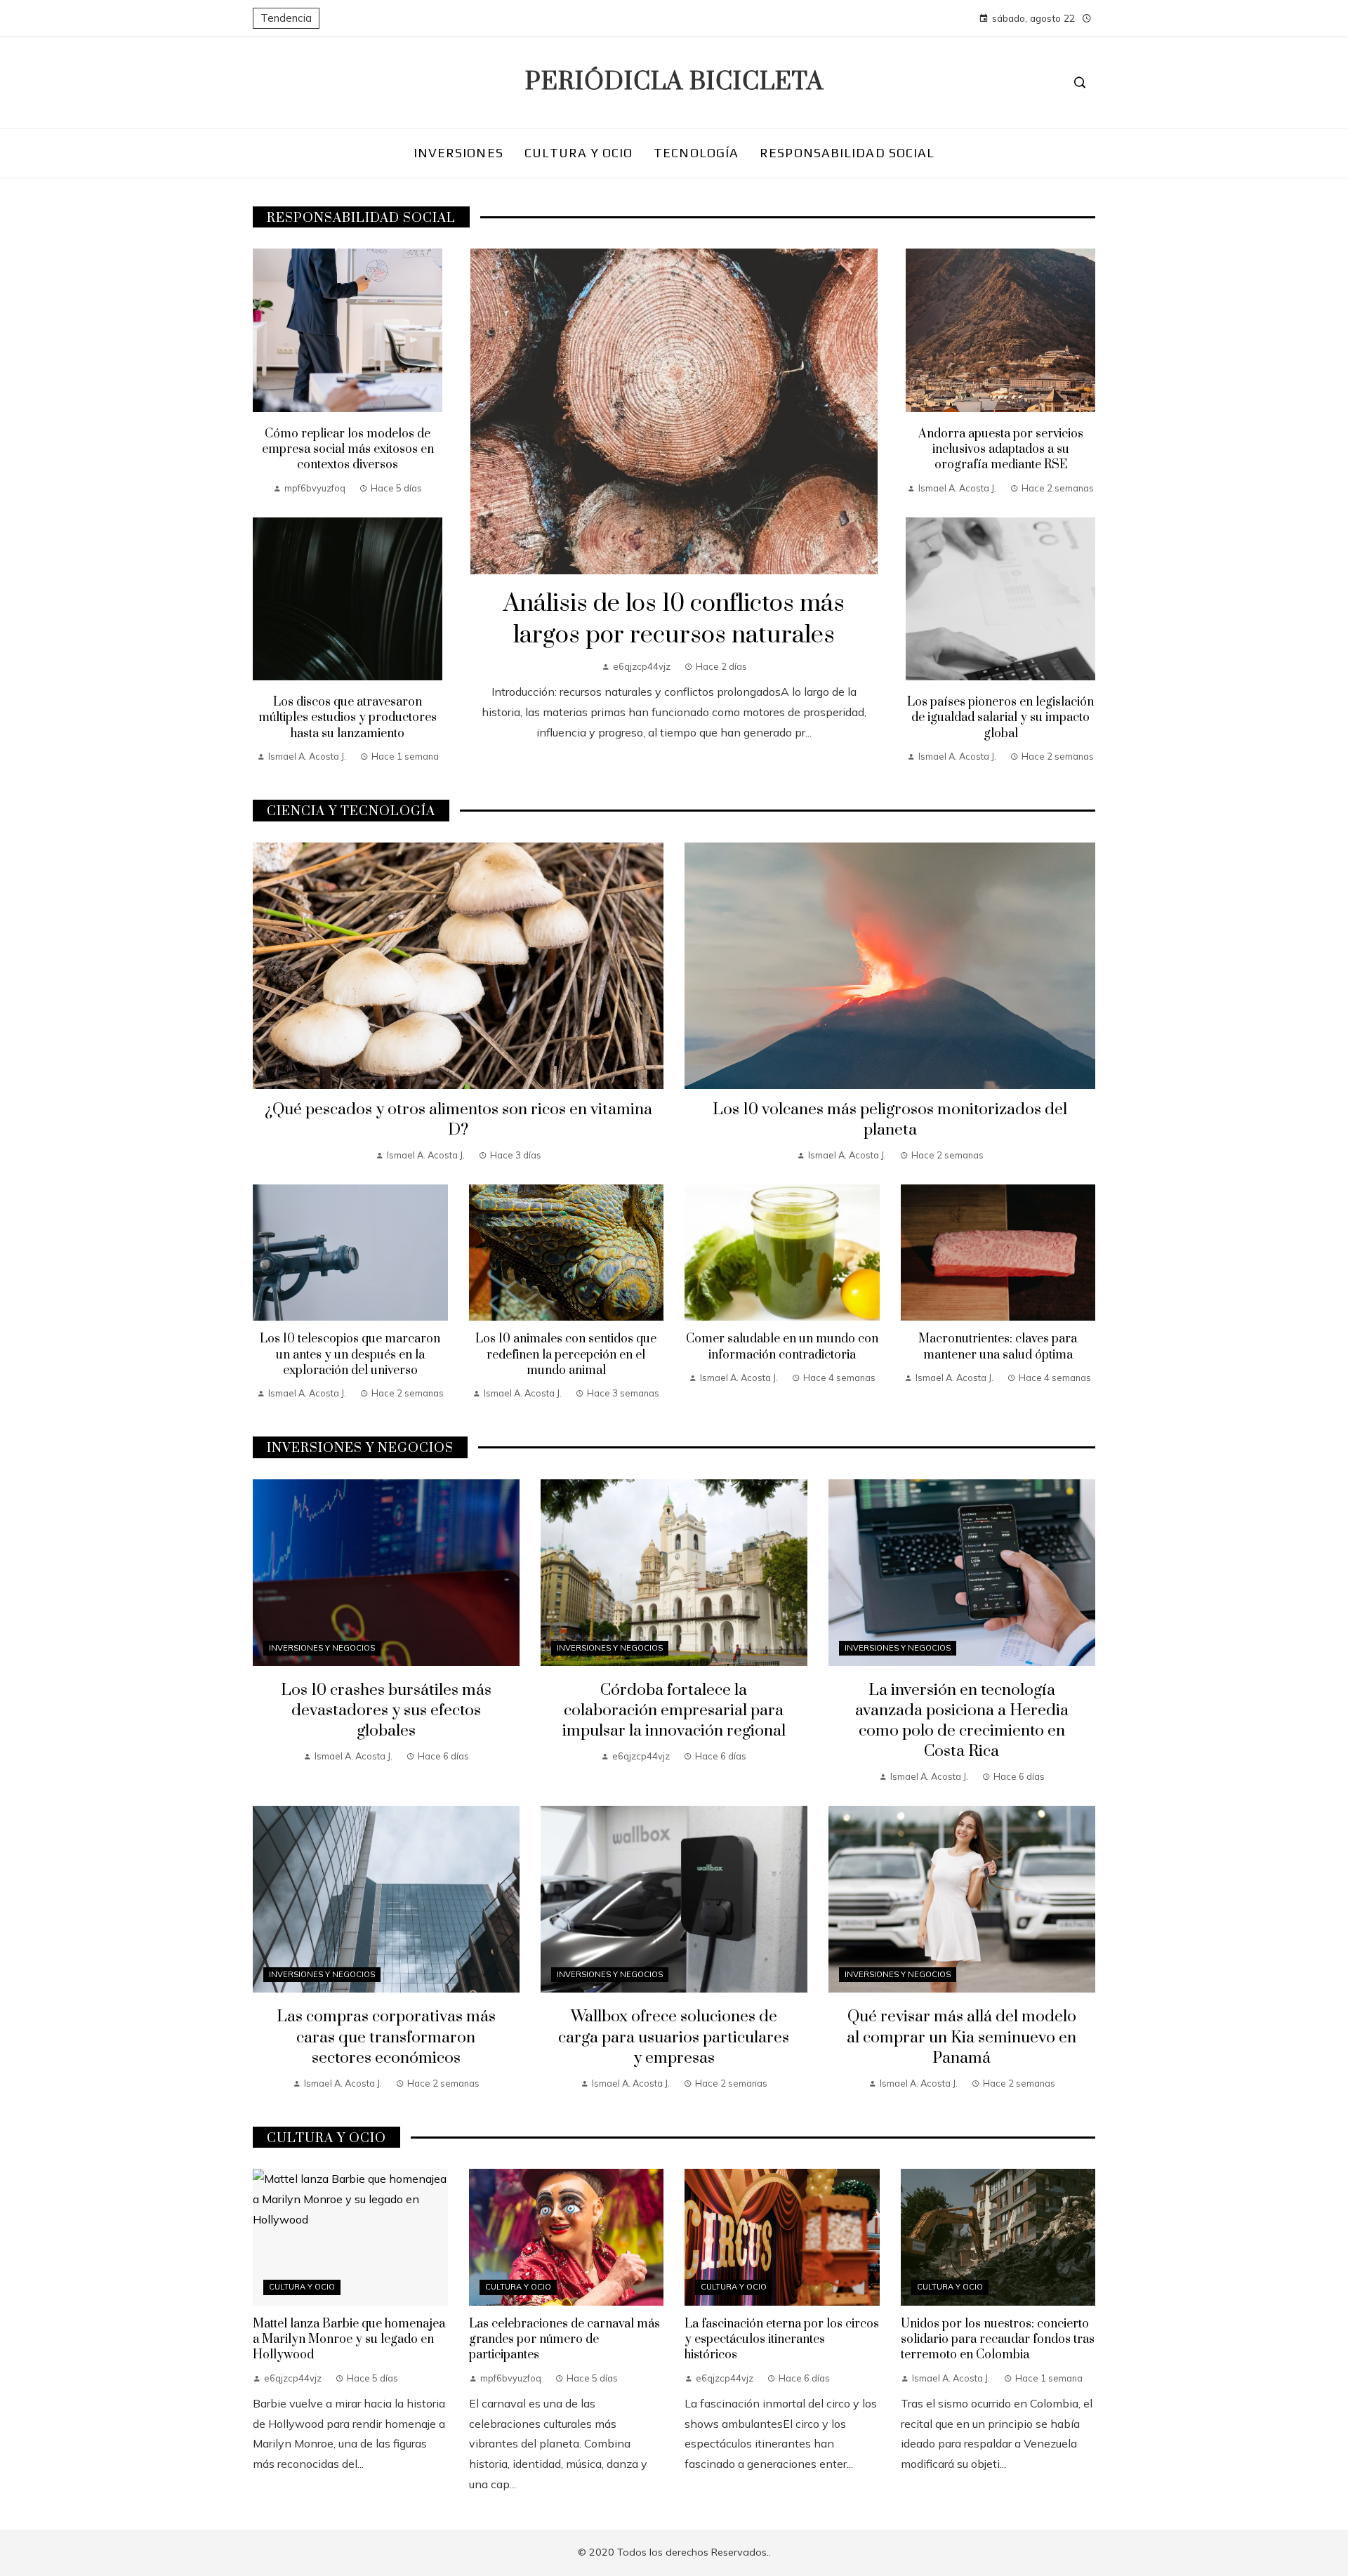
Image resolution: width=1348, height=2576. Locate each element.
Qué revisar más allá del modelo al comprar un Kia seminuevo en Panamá (962, 2037)
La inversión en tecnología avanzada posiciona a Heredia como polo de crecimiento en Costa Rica (962, 1721)
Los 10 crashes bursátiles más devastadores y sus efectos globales (386, 1711)
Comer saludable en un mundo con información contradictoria (782, 1347)
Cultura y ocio (302, 2287)
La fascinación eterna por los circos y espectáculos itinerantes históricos (782, 2340)
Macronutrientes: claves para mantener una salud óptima (998, 1347)
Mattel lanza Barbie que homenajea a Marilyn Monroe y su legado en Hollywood (349, 2340)
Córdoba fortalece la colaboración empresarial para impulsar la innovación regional (674, 1711)
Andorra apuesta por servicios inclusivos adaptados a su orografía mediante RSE (1001, 450)
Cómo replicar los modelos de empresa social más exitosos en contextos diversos (348, 450)
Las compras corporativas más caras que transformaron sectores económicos (386, 2037)
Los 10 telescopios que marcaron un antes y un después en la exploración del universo (350, 1355)
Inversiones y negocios (322, 1648)
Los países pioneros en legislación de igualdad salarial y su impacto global (1000, 718)
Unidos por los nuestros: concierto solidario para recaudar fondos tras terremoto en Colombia (998, 2340)
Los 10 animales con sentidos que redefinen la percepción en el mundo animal (566, 1355)
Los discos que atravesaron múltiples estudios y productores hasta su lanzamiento (348, 718)
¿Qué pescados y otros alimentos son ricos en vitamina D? (458, 1120)
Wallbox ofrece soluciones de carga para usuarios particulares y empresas (674, 2037)
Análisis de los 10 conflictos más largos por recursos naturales (674, 620)
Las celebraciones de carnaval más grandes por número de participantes (564, 2340)
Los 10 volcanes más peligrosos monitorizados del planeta (890, 1120)
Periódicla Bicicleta (674, 82)
